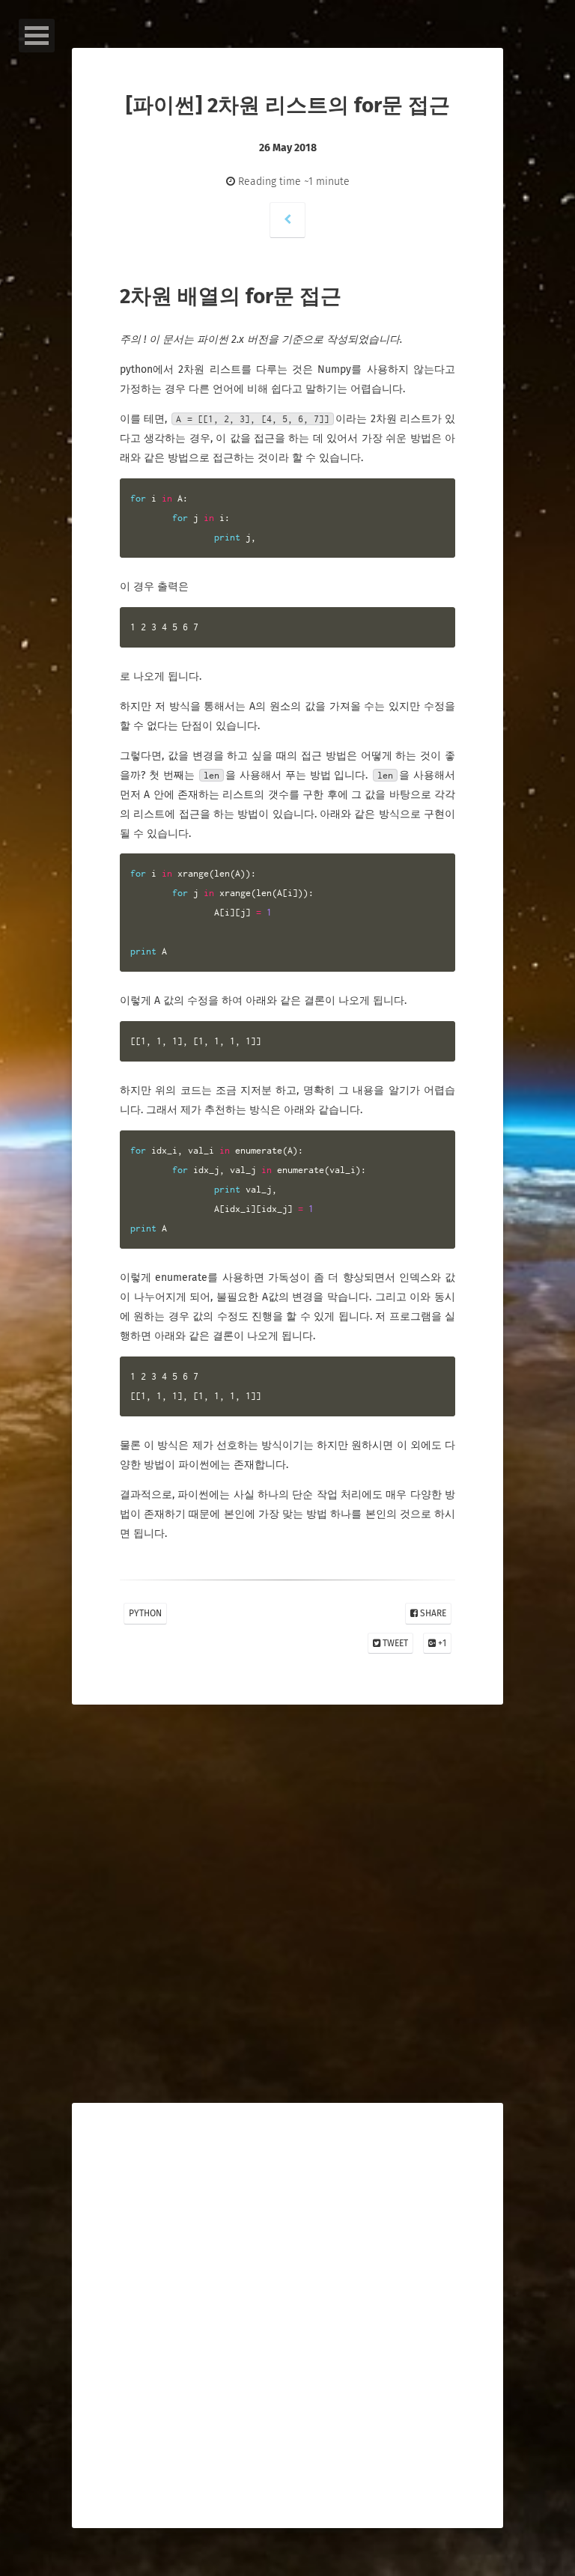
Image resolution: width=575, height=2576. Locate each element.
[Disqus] (287, 1940)
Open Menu (37, 36)
